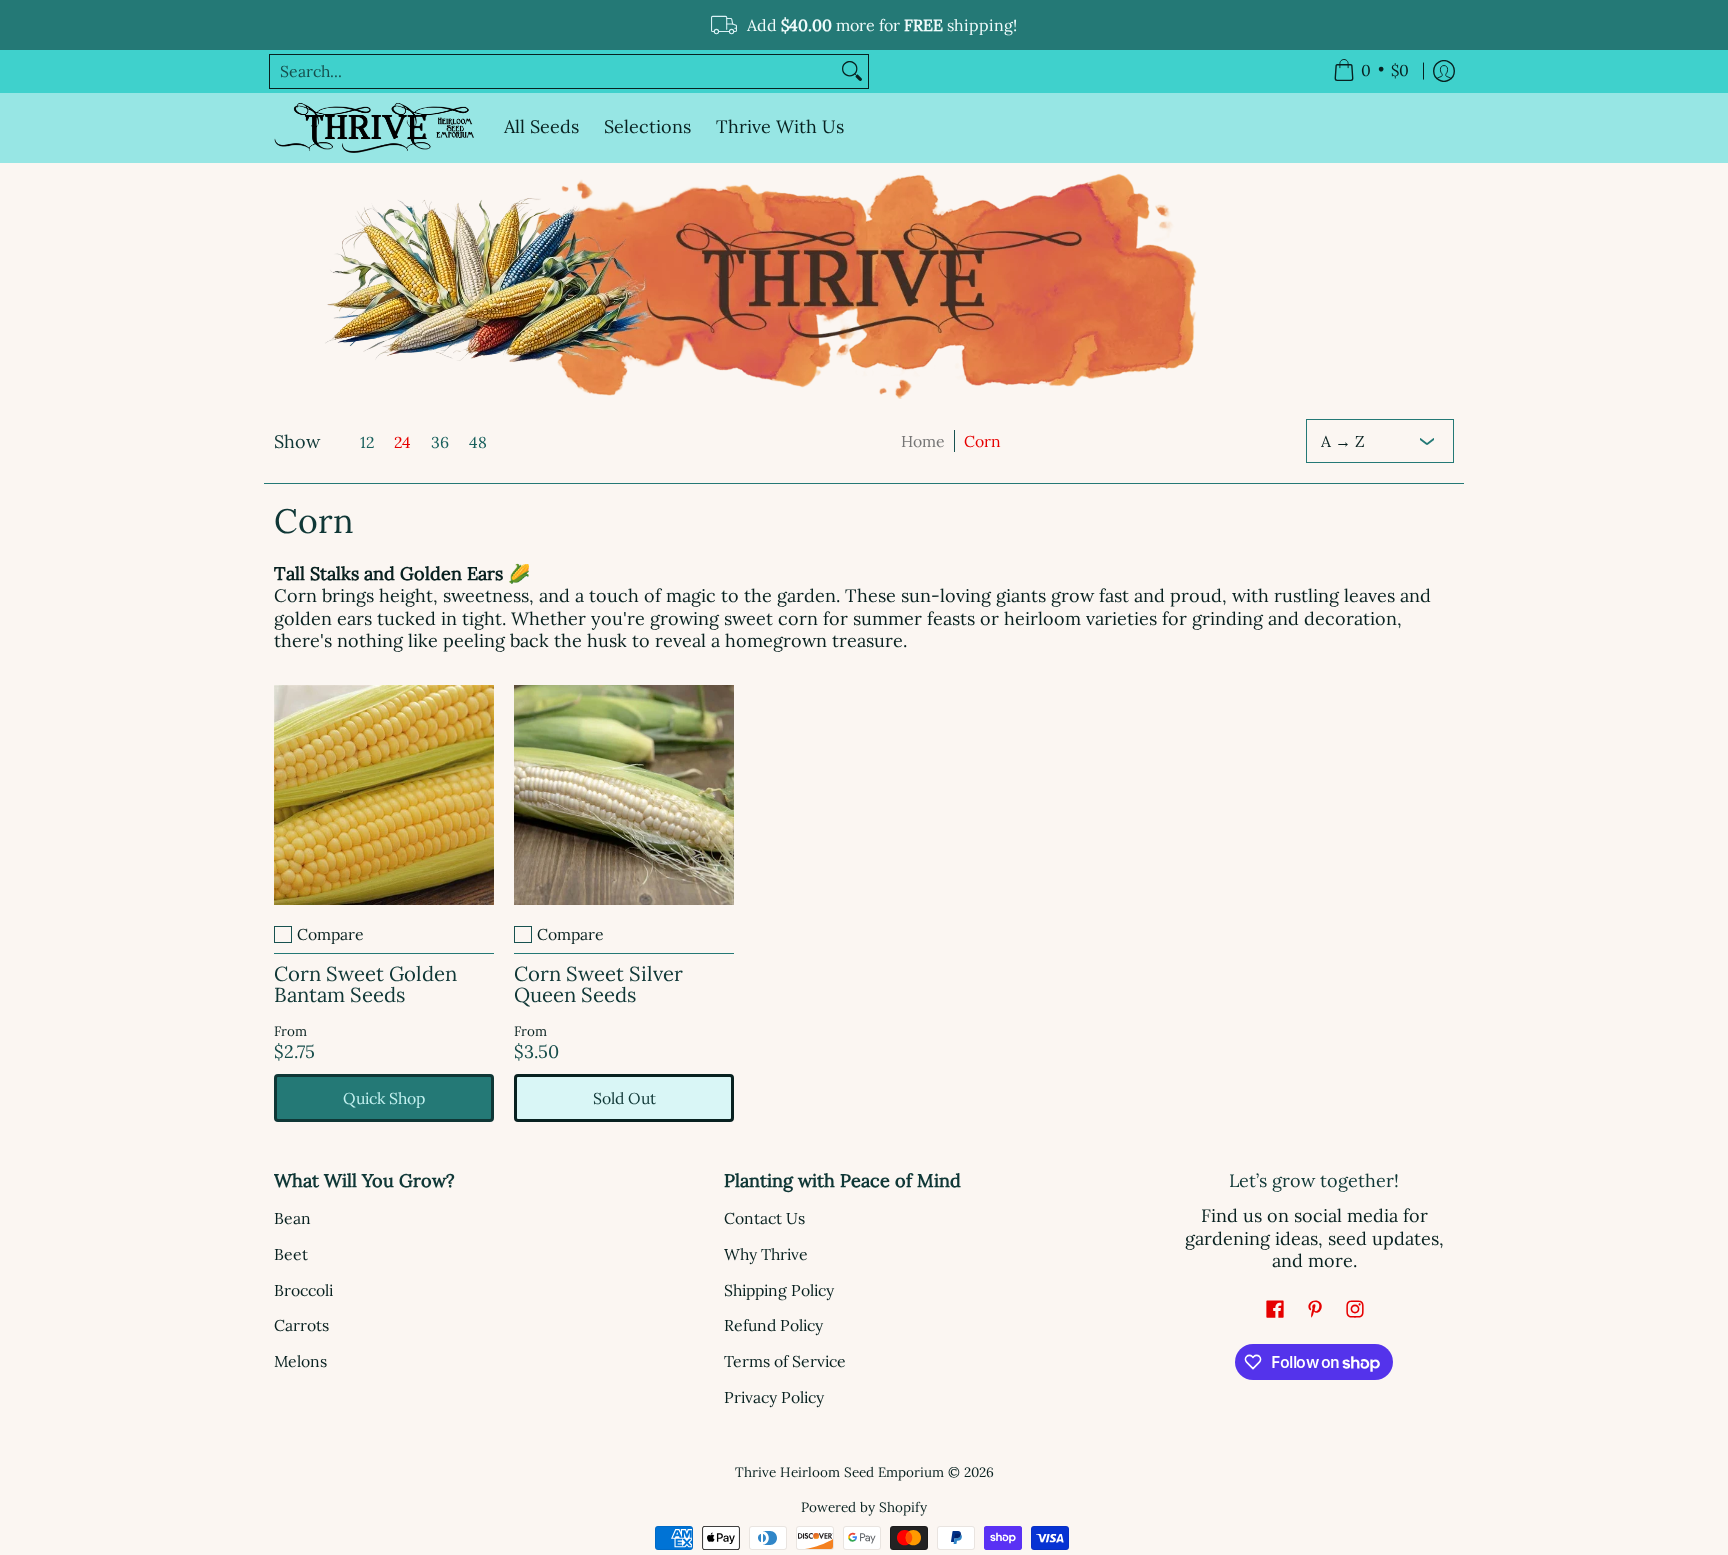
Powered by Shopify (864, 1507)
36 (440, 442)
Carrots (301, 1325)
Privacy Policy (774, 1397)
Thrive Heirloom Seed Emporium (839, 1472)
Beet (291, 1254)
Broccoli (303, 1290)
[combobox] (553, 71)
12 (367, 442)
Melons (300, 1361)
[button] (1275, 1311)
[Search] (852, 71)
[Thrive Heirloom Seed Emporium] (374, 128)
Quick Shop (384, 1098)
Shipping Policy (779, 1290)
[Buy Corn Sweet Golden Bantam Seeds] (384, 795)
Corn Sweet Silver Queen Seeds (598, 984)
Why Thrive (766, 1254)
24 (402, 442)
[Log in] (1444, 71)
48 (478, 442)
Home (923, 441)
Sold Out (624, 1098)
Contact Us (764, 1218)
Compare (330, 934)
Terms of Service (785, 1361)
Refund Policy (773, 1325)
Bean (292, 1218)
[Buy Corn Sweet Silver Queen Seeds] (624, 795)
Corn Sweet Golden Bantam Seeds (365, 984)
